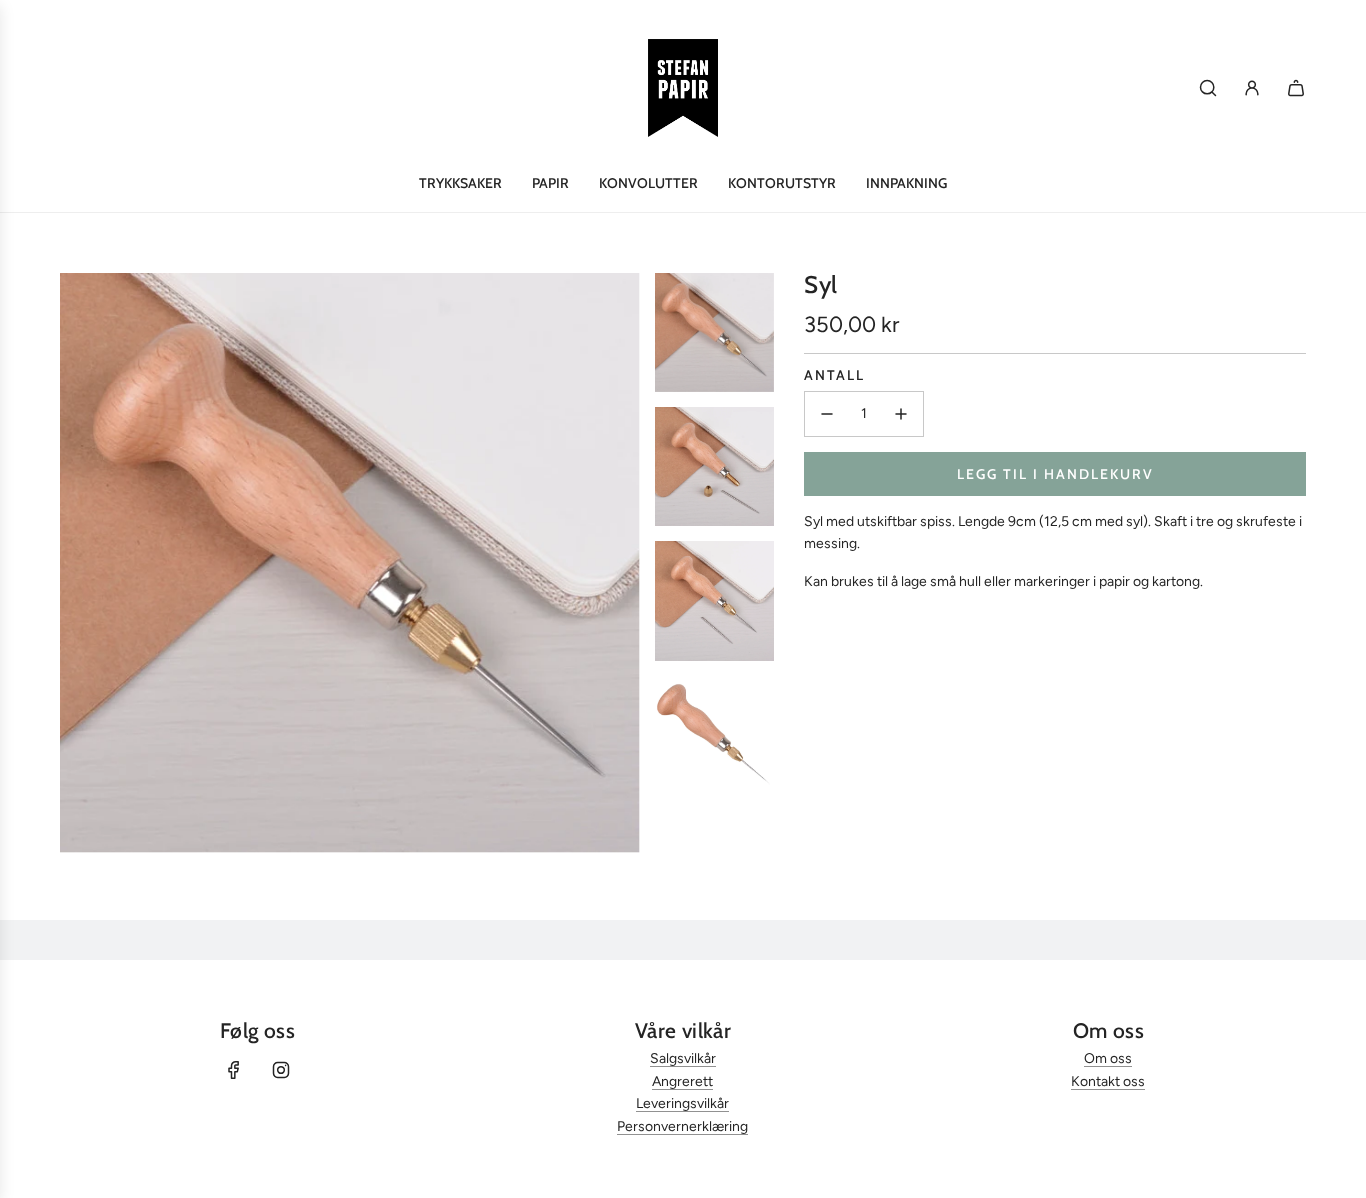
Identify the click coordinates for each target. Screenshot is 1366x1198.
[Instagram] (281, 1070)
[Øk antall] (901, 414)
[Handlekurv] (1296, 88)
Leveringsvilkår (682, 1103)
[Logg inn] (1252, 88)
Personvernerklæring (682, 1126)
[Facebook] (234, 1070)
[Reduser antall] (827, 414)
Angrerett (682, 1081)
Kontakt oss (1108, 1081)
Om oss (1108, 1058)
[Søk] (1208, 88)
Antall (834, 375)
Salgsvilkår (683, 1058)
